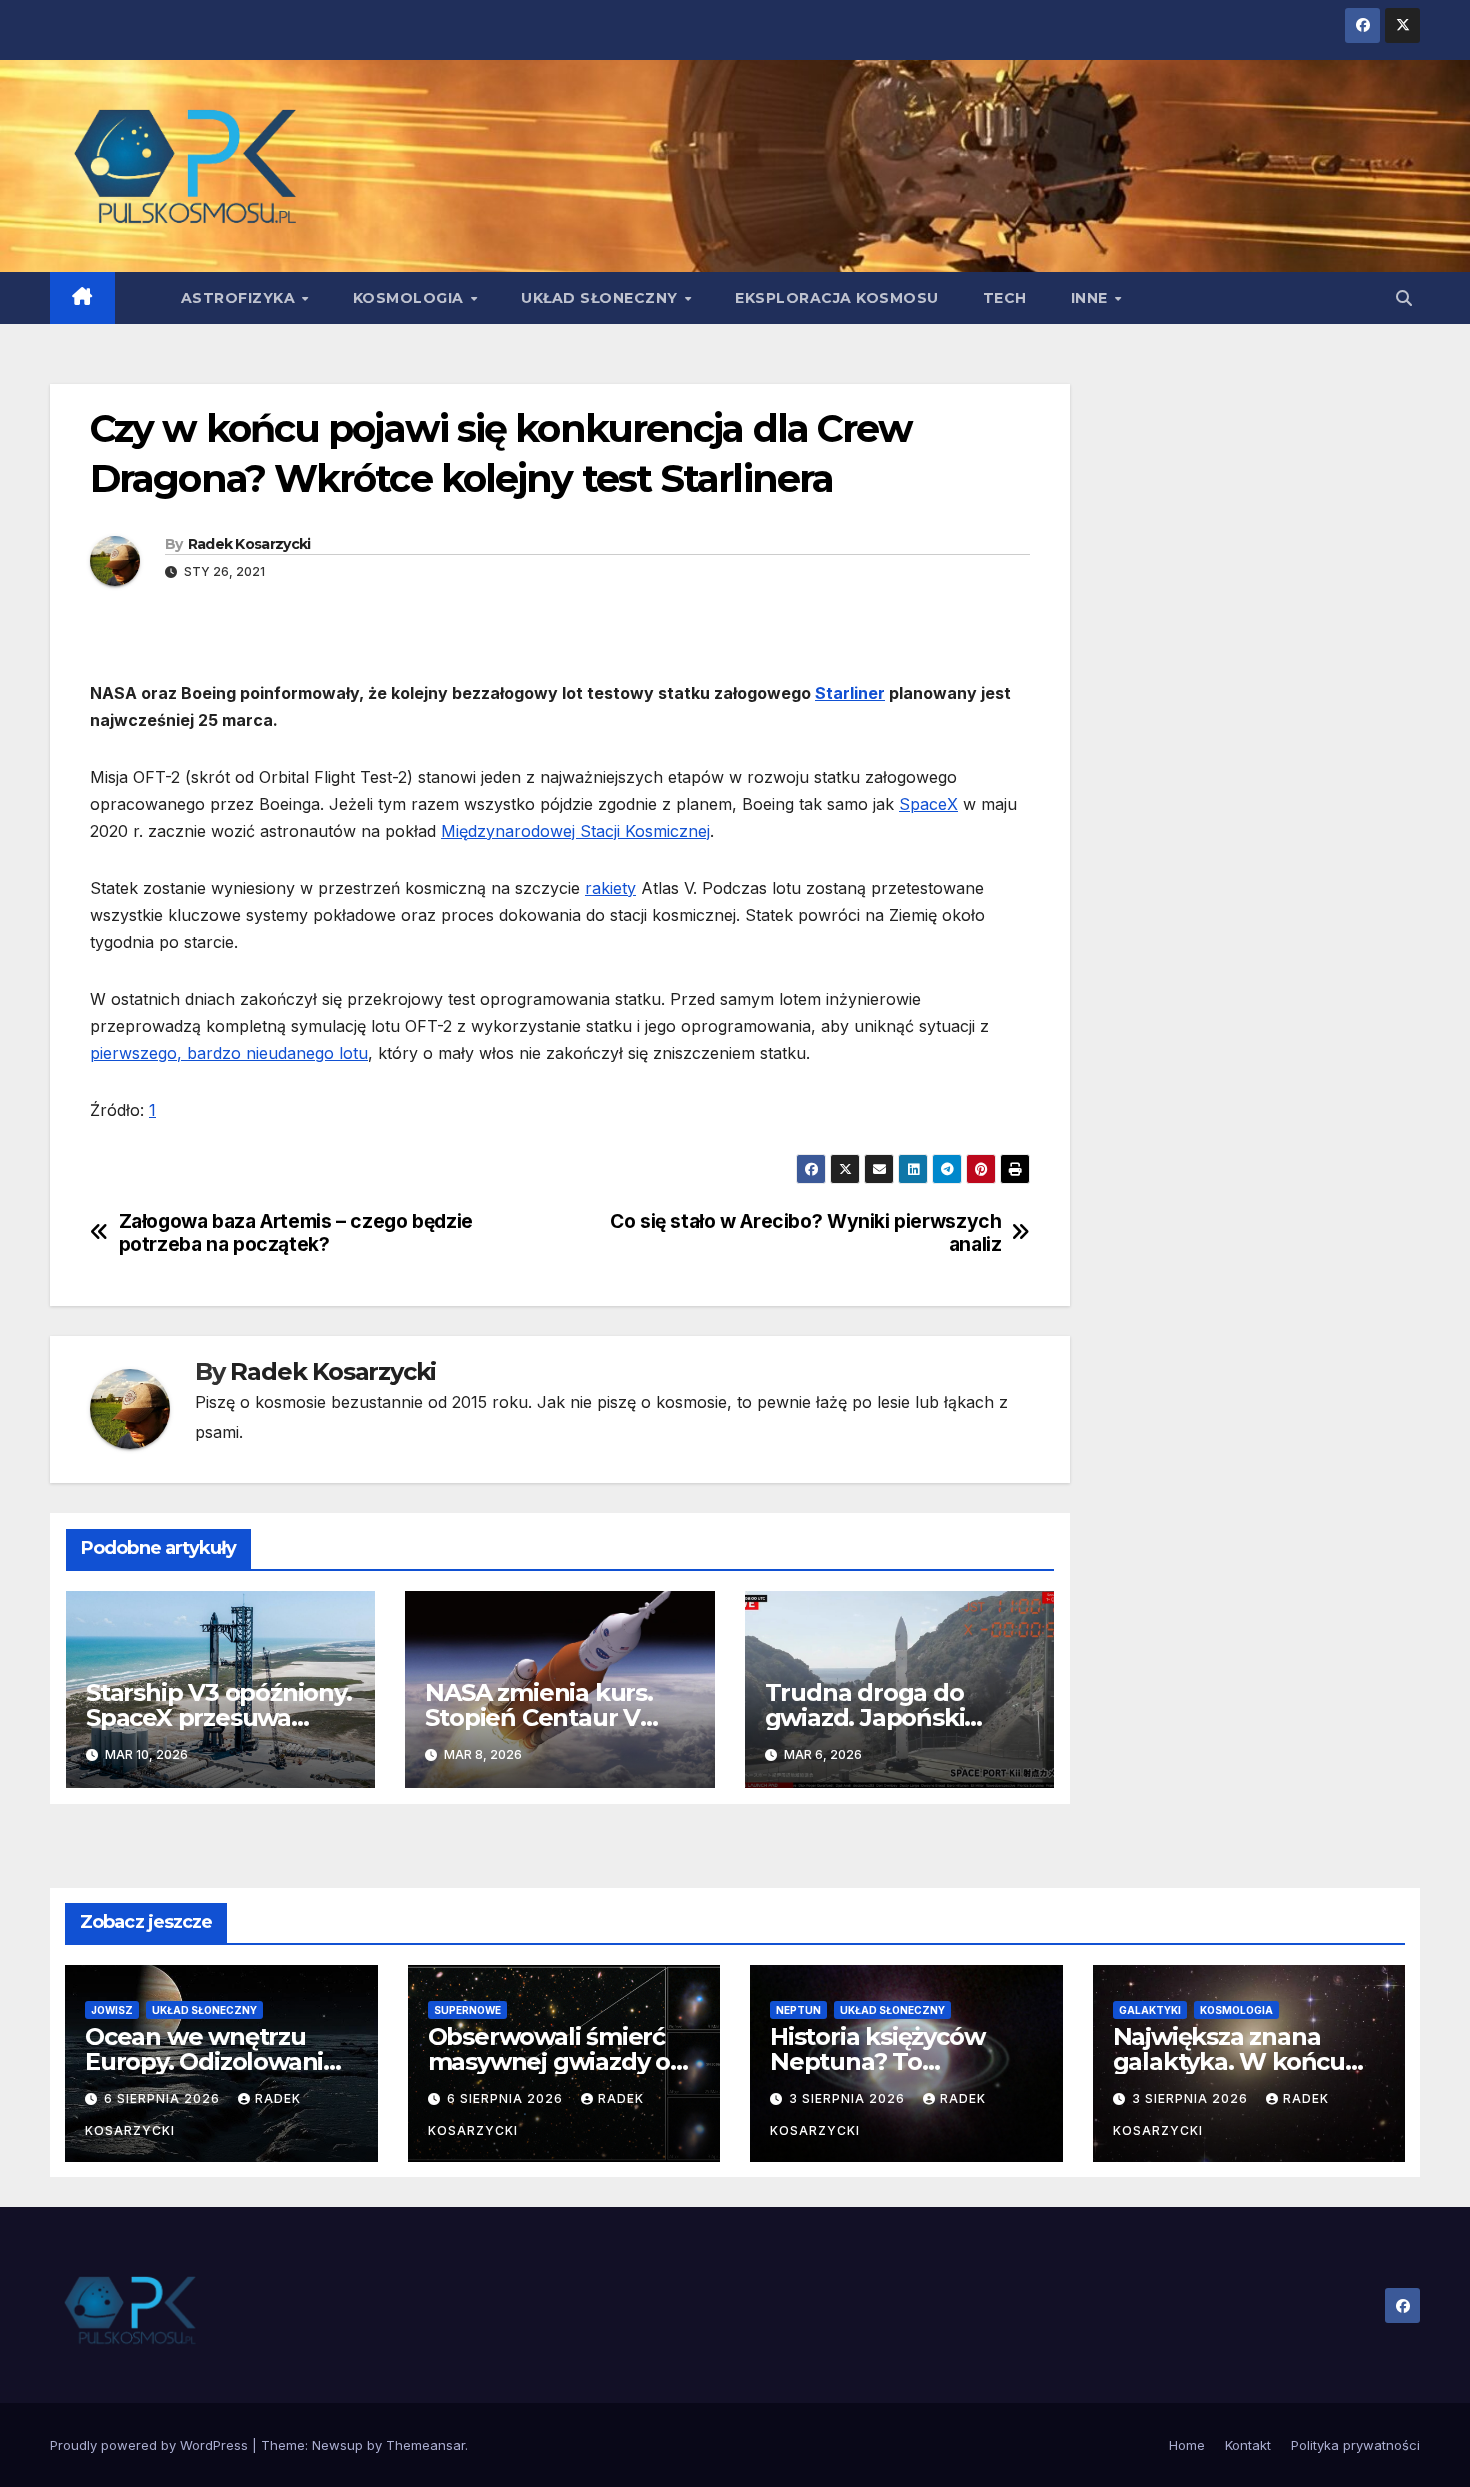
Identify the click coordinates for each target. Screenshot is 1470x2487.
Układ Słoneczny (601, 298)
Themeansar (425, 2445)
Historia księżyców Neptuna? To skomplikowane (877, 2061)
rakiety (610, 888)
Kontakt (1248, 2445)
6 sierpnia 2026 (164, 2098)
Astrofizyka (240, 298)
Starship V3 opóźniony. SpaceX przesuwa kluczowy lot (219, 1717)
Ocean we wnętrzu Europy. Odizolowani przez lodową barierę (208, 2061)
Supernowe (467, 2010)
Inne (1092, 298)
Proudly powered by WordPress (151, 2445)
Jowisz (112, 2010)
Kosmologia (411, 298)
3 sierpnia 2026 (849, 2098)
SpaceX (928, 804)
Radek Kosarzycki (249, 544)
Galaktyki (1150, 2010)
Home (1187, 2445)
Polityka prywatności (1355, 2445)
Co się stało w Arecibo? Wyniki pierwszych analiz (805, 1233)
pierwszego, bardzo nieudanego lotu (229, 1053)
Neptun (798, 2010)
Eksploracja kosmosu (837, 298)
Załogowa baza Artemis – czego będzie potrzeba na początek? (296, 1233)
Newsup (337, 2445)
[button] (1404, 298)
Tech (1005, 298)
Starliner (850, 693)
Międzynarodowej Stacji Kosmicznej (575, 831)
